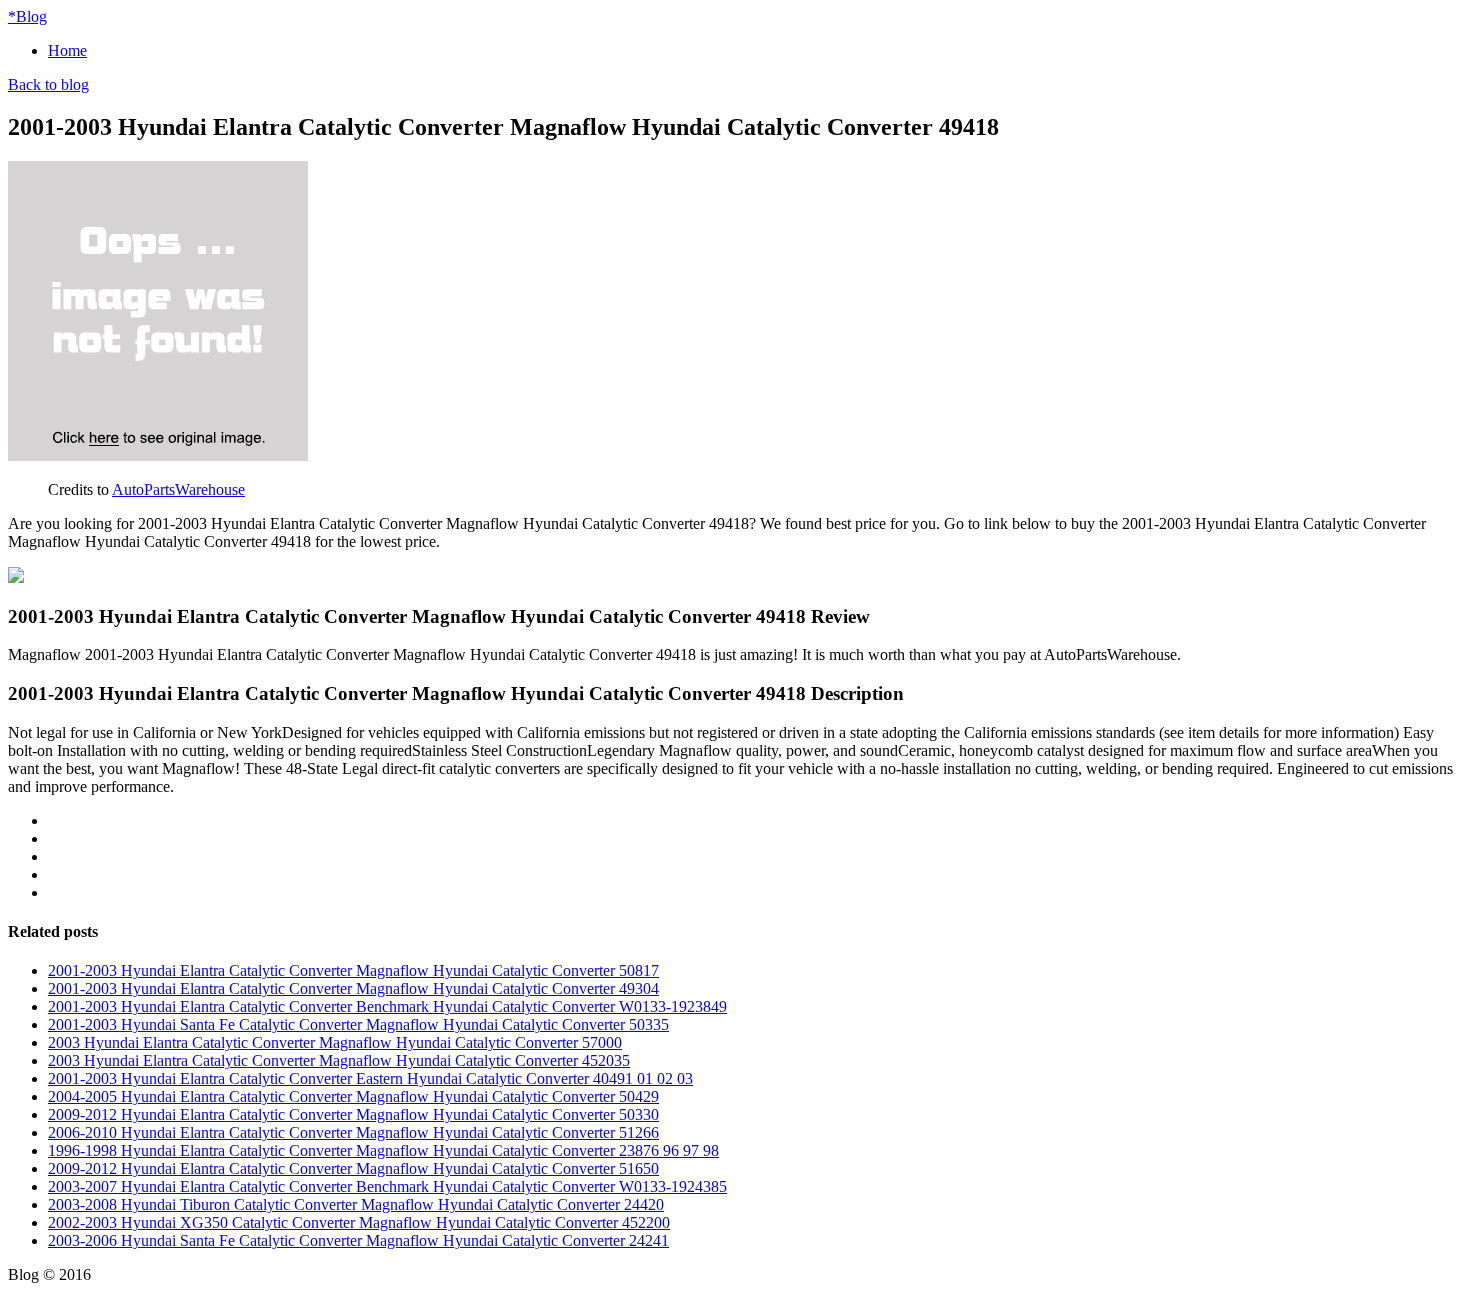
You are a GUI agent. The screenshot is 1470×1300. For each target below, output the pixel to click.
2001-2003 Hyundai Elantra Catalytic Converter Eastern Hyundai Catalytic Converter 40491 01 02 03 (370, 1078)
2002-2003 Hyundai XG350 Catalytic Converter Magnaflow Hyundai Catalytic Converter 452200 (359, 1222)
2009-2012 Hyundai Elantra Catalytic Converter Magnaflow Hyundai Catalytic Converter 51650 (353, 1168)
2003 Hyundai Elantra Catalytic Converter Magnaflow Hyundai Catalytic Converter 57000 (335, 1042)
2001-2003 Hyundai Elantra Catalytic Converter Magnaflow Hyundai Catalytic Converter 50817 (353, 970)
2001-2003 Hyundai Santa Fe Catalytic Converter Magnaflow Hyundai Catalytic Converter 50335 (358, 1024)
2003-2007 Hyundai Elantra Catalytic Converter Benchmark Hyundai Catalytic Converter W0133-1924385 (387, 1186)
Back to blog (48, 84)
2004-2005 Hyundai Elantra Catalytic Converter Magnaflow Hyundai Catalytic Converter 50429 (353, 1096)
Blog (27, 16)
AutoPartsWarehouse (178, 489)
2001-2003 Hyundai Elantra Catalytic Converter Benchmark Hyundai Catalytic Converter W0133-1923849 (387, 1006)
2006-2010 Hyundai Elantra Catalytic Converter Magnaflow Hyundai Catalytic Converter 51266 (353, 1132)
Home (67, 50)
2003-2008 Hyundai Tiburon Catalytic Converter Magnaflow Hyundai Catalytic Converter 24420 (356, 1204)
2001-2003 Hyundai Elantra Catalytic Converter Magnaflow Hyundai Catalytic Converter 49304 (353, 988)
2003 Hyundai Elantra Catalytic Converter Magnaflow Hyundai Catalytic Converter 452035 (339, 1060)
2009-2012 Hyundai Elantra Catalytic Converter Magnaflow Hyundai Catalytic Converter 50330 (353, 1114)
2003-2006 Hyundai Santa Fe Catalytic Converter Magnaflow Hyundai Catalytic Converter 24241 (358, 1240)
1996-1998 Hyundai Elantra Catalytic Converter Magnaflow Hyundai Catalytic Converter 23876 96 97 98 (383, 1150)
